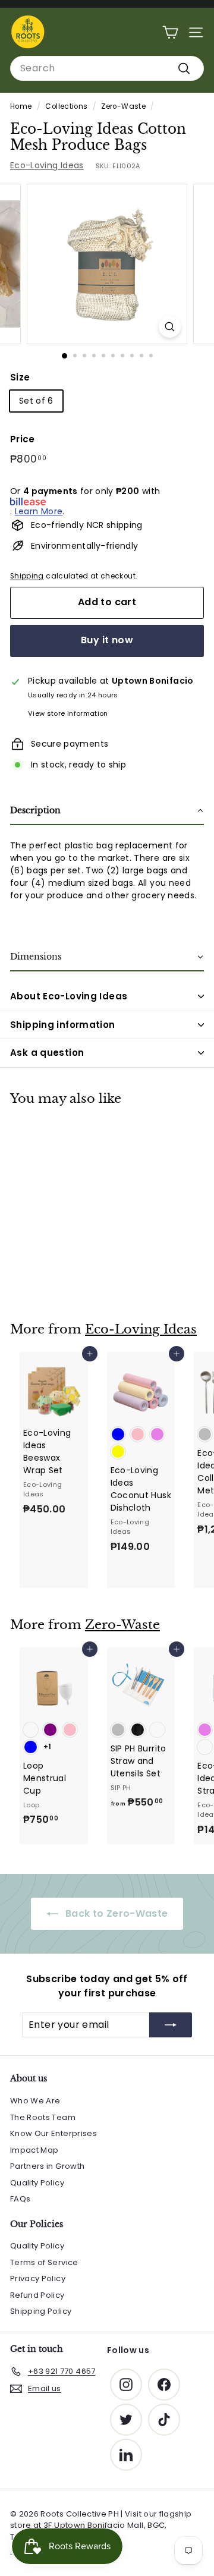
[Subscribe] (171, 2025)
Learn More (39, 511)
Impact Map (34, 2150)
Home (21, 106)
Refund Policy (37, 2295)
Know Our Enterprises (53, 2133)
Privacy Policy (38, 2278)
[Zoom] (170, 327)
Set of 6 (36, 401)
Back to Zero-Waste (116, 1913)
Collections (66, 106)
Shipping (27, 576)
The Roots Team (43, 2117)
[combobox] (107, 68)
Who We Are (35, 2101)
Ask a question (47, 1053)
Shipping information (63, 1025)
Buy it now (107, 640)
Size (20, 377)
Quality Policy (37, 2183)
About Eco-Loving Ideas (69, 996)
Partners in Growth (47, 2166)
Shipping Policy (41, 2311)
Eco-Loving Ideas (47, 165)
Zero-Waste (123, 106)
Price (23, 439)
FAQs (20, 2199)
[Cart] (170, 32)
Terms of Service (44, 2262)
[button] (107, 811)
